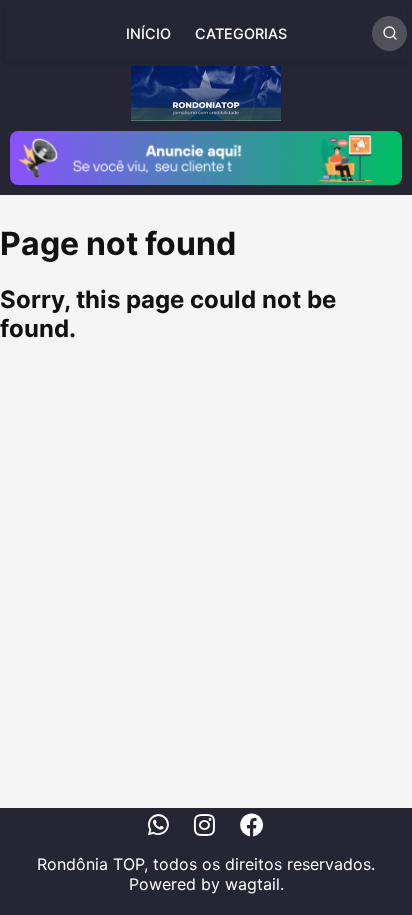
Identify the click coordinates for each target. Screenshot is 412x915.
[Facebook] (252, 828)
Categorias (241, 33)
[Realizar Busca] (389, 33)
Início (148, 33)
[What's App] (158, 828)
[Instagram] (204, 828)
